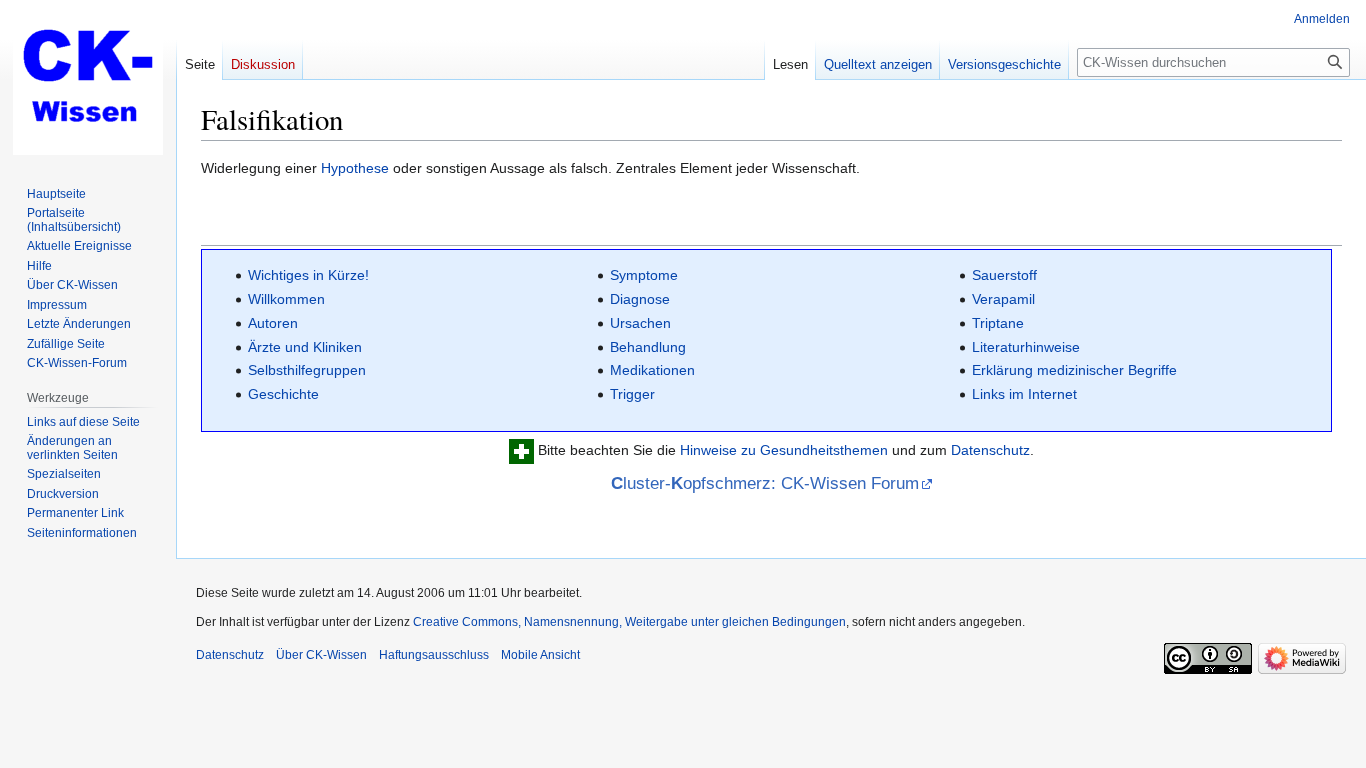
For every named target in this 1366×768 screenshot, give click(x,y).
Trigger (632, 394)
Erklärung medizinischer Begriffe (1074, 370)
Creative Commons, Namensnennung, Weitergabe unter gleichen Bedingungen (629, 622)
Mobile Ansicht (540, 655)
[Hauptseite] (88, 80)
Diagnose (640, 299)
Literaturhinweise (1026, 347)
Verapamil (1003, 299)
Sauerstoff (1004, 275)
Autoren (273, 323)
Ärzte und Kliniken (305, 347)
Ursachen (640, 323)
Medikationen (652, 370)
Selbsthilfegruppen (307, 370)
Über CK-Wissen (321, 655)
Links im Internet (1024, 394)
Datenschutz (990, 450)
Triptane (998, 323)
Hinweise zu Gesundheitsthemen (784, 450)
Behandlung (648, 347)
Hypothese (355, 168)
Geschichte (283, 394)
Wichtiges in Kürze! (308, 275)
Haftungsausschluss (434, 655)
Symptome (644, 275)
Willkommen (286, 299)
